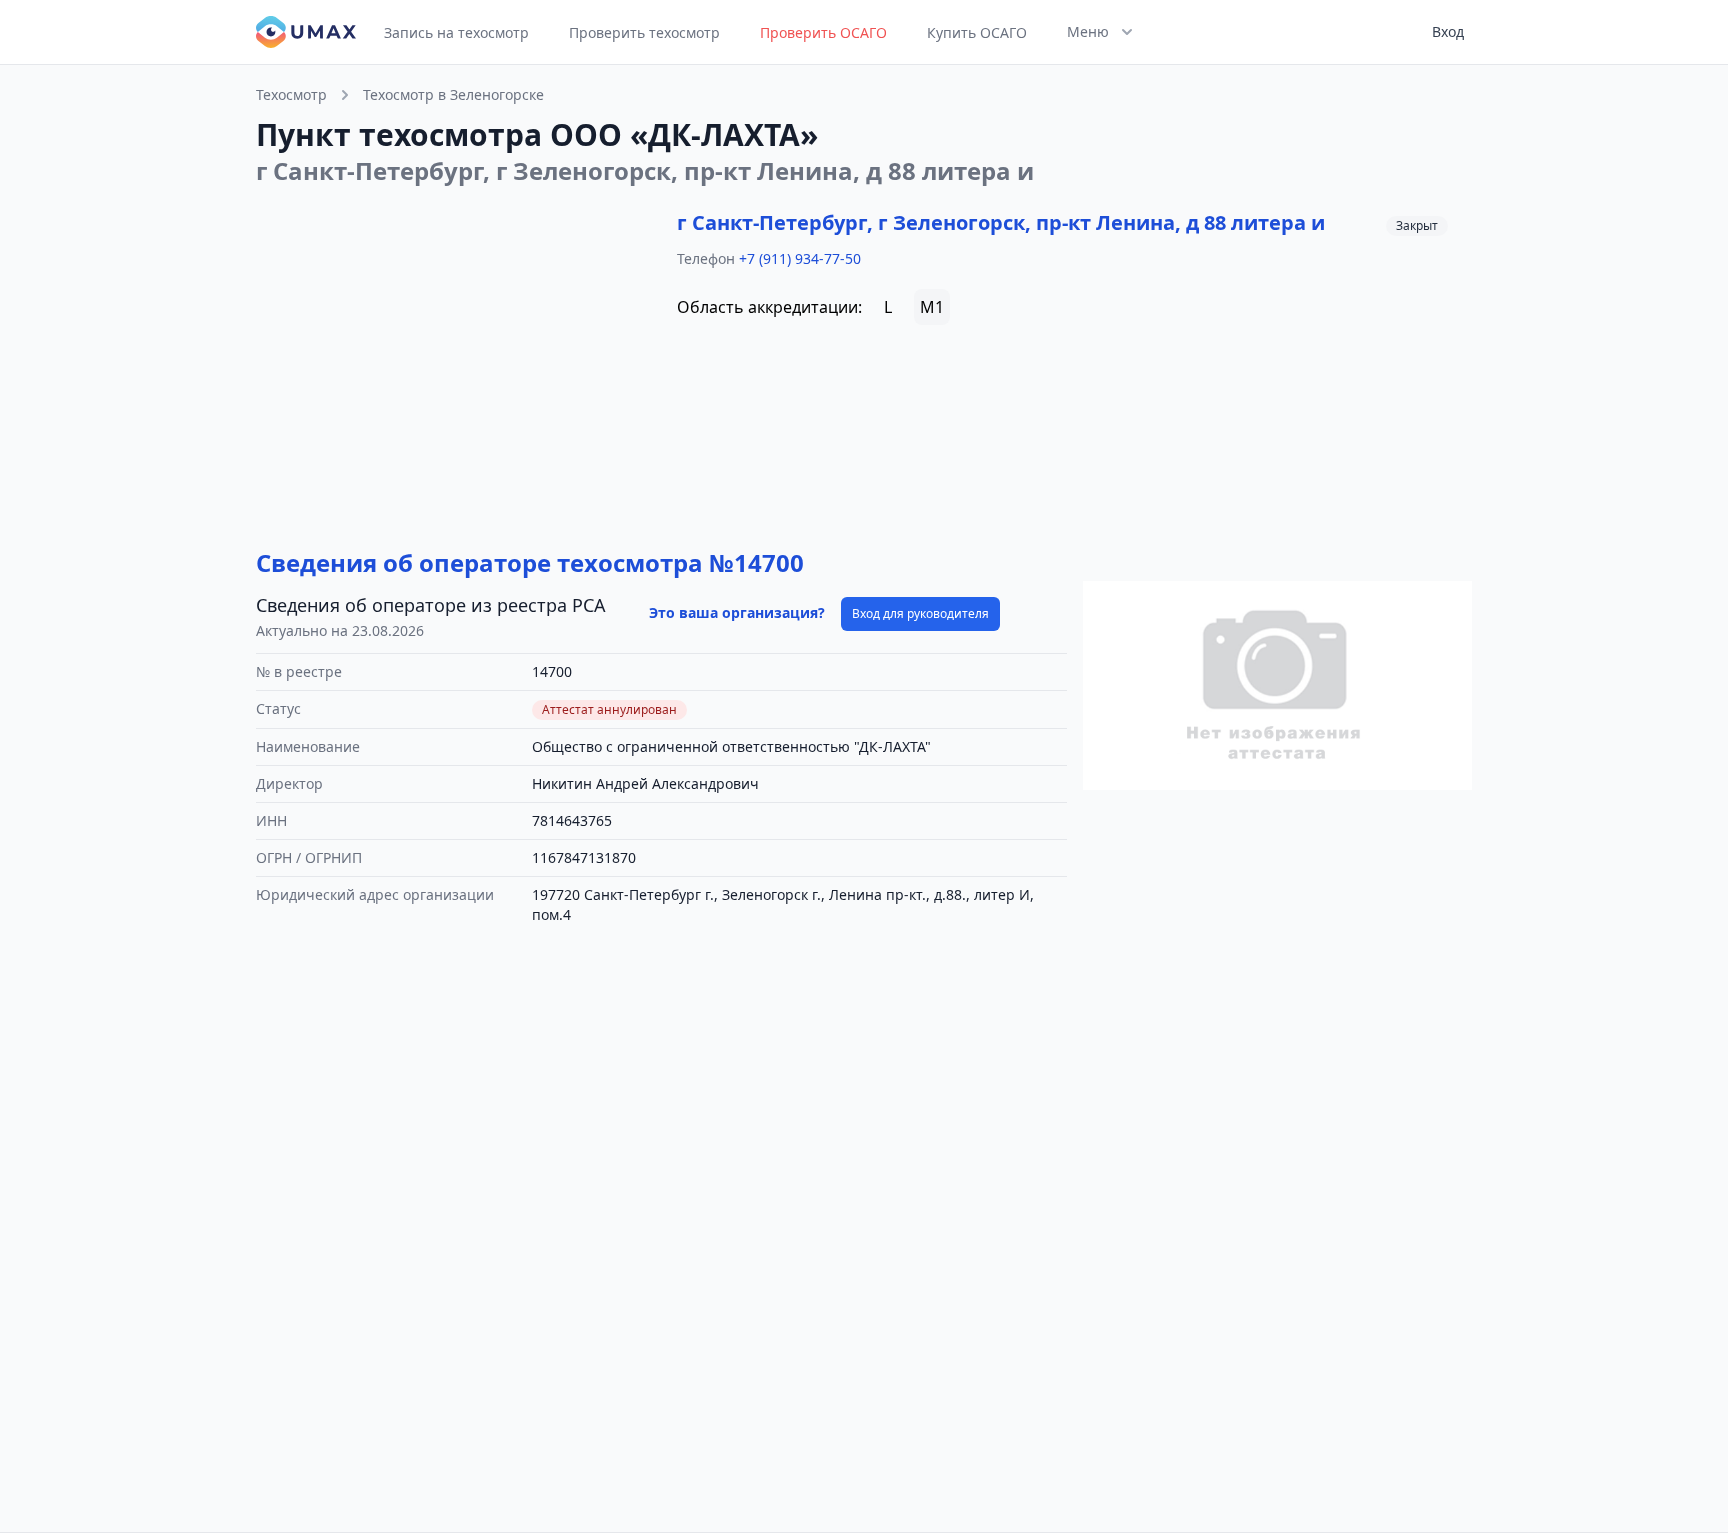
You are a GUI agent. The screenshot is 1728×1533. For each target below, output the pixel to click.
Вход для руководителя (920, 613)
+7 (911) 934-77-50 (800, 258)
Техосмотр (291, 94)
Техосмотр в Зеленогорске (453, 94)
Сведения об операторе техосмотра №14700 (530, 562)
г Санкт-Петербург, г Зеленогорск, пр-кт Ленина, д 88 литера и (1001, 222)
